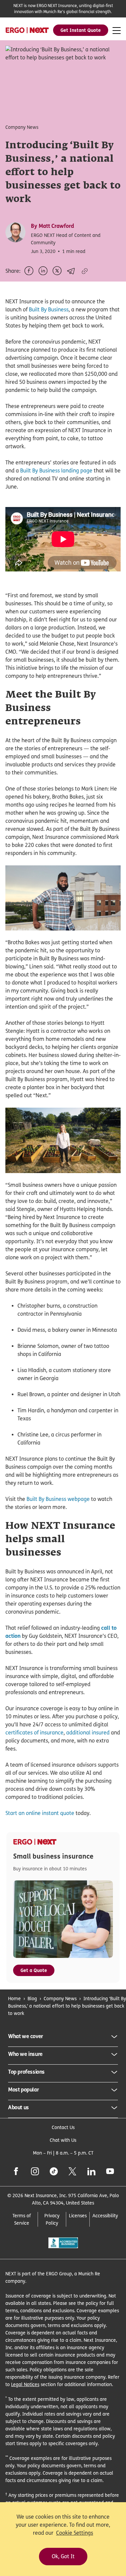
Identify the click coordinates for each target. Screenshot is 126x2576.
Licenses (78, 2215)
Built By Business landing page (56, 471)
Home (14, 1998)
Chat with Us (63, 2140)
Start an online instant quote (40, 1813)
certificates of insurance (34, 1733)
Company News (60, 1998)
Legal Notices (25, 2384)
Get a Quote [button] (34, 1970)
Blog (32, 1998)
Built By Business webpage (58, 1499)
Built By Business (49, 310)
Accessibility (105, 2215)
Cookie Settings (75, 2533)
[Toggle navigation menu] (117, 31)
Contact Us (63, 2127)
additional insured (88, 1733)
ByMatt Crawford (52, 226)
